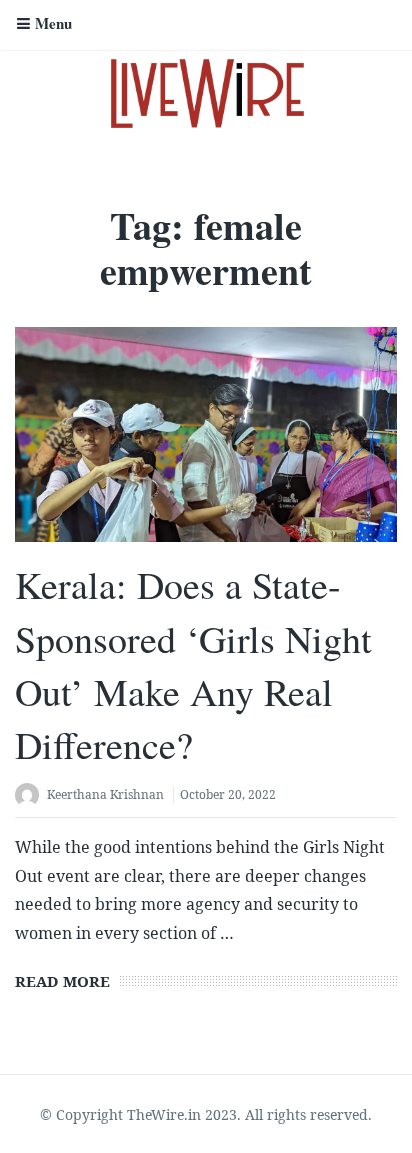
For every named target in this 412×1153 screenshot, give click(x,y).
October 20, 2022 (228, 794)
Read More (62, 981)
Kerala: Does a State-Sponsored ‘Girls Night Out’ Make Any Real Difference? (193, 664)
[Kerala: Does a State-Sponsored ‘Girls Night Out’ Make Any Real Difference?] (206, 434)
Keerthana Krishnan (105, 794)
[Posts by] (31, 796)
